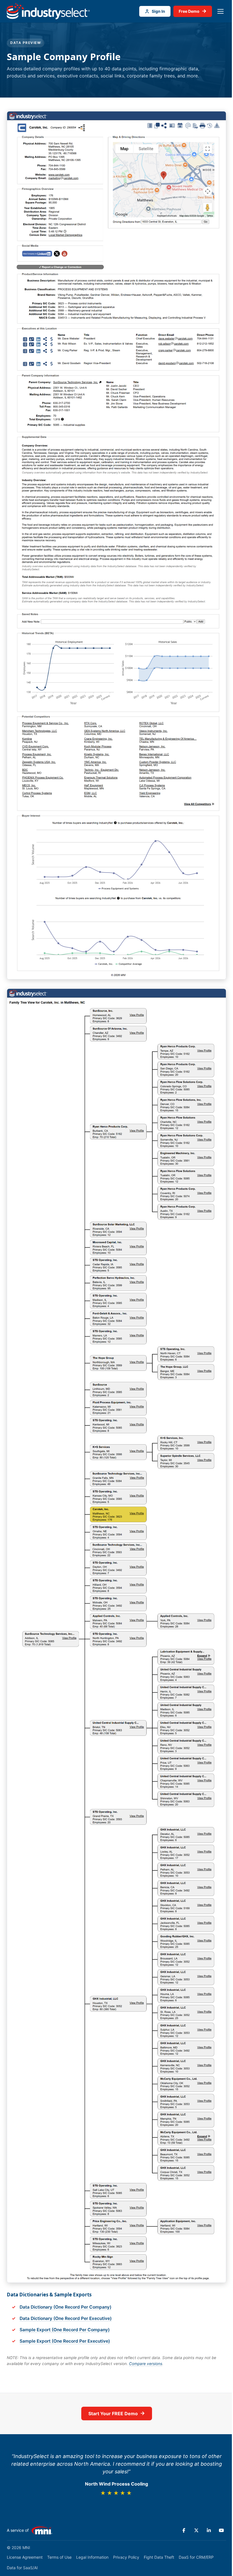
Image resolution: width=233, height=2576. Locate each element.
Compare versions (146, 2364)
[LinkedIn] (209, 2530)
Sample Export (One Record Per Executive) (65, 2341)
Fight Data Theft (159, 2557)
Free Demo (193, 11)
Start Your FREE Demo (117, 2413)
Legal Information (92, 2557)
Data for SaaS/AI (22, 2568)
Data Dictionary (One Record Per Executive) (66, 2318)
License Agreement (25, 2557)
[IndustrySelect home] (48, 11)
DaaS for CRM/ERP (196, 2557)
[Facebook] (184, 2530)
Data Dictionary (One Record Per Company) (65, 2307)
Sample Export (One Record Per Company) (65, 2330)
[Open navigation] (220, 11)
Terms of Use (59, 2557)
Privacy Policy (126, 2557)
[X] (196, 2530)
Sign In (158, 11)
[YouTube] (221, 2530)
